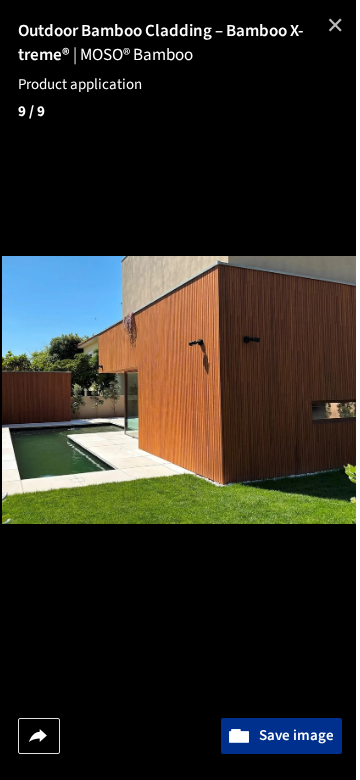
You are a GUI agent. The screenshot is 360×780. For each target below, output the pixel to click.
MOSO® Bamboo (136, 55)
